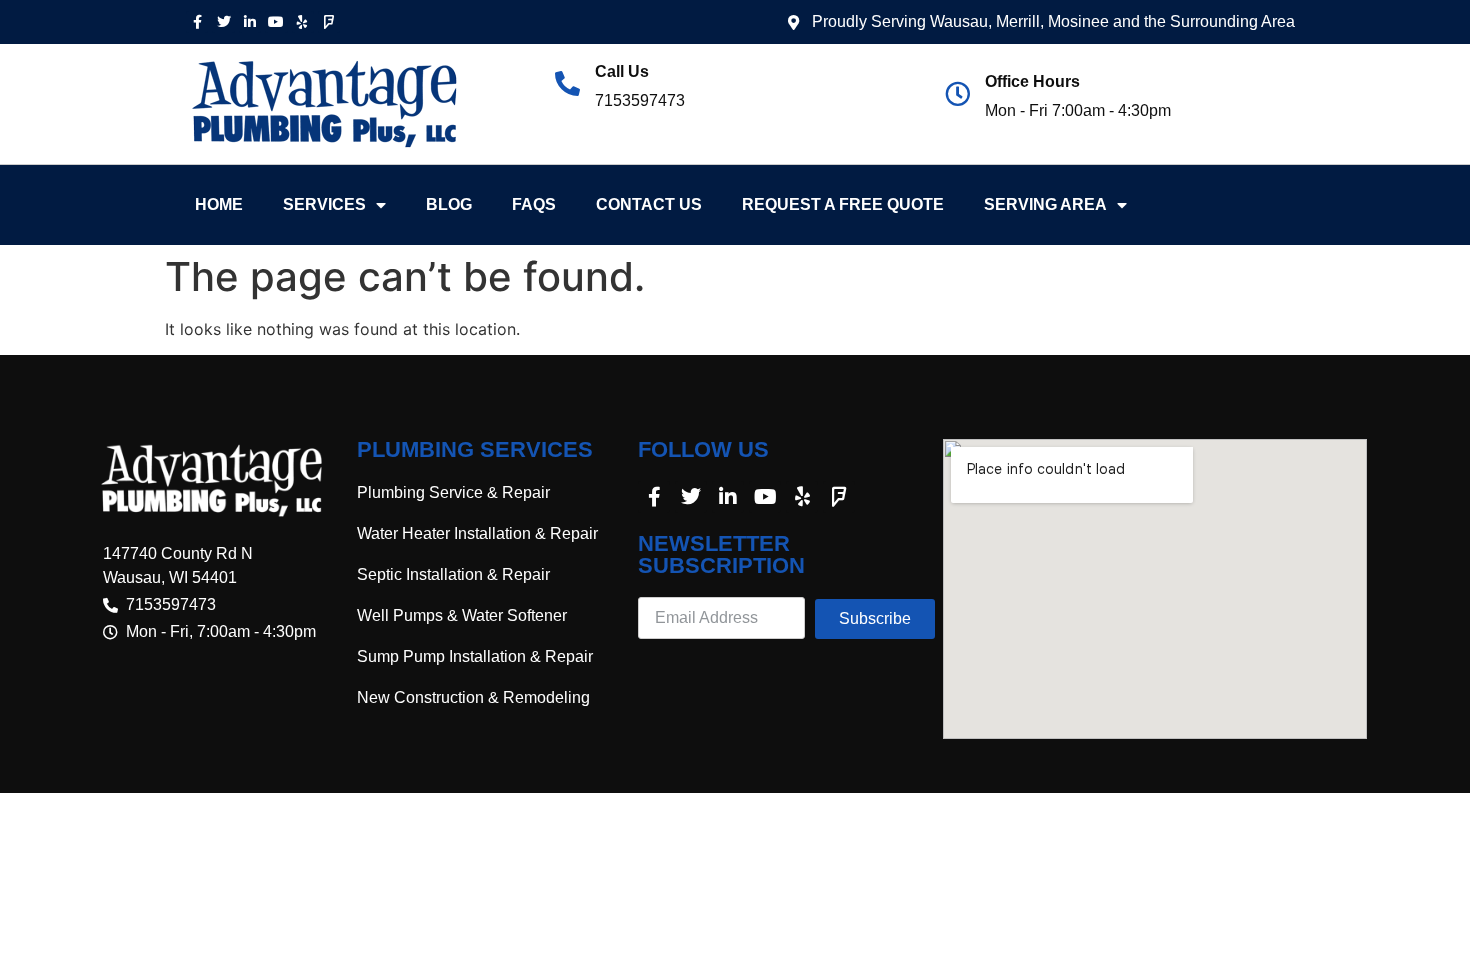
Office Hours (1032, 81)
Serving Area (1045, 204)
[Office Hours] (957, 93)
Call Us (622, 71)
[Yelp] (303, 22)
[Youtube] (276, 22)
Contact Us (649, 204)
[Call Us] (567, 83)
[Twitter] (223, 22)
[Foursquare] (329, 22)
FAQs (534, 204)
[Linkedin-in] (250, 22)
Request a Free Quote (843, 204)
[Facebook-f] (197, 22)
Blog (449, 204)
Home (219, 204)
